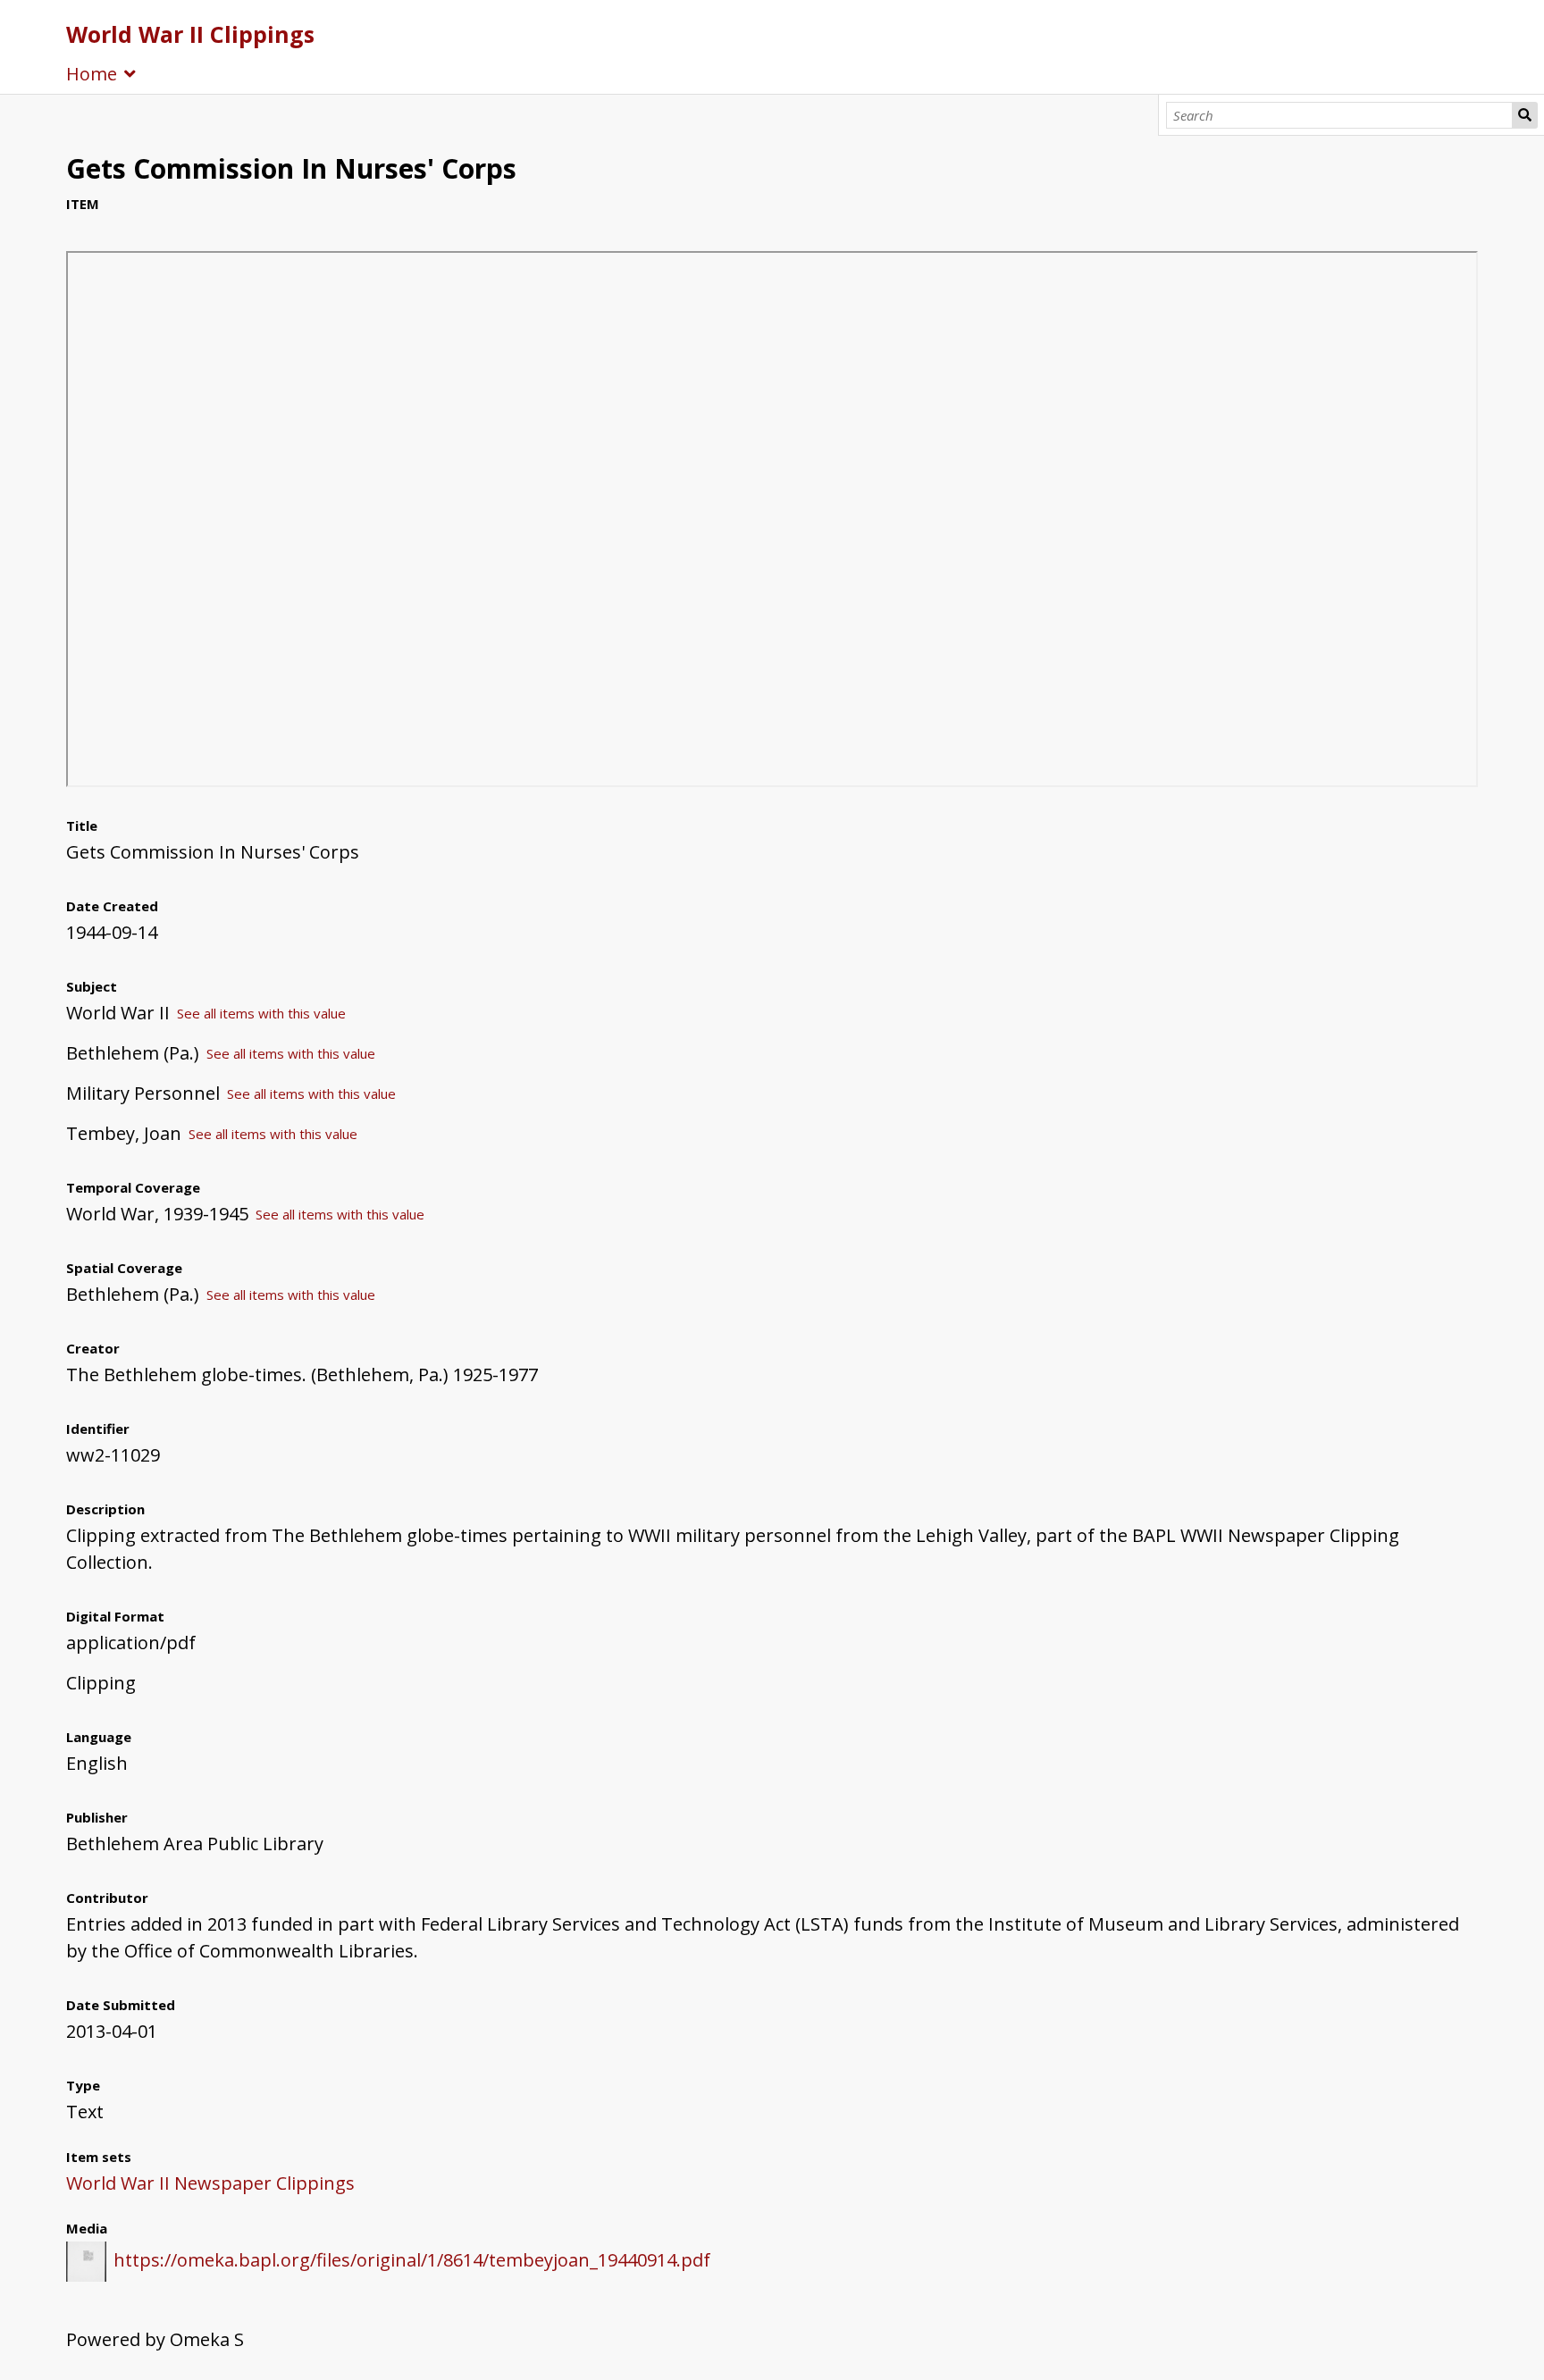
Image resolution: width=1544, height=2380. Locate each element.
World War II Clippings (190, 34)
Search (1525, 115)
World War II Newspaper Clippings (210, 2183)
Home (92, 74)
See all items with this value (261, 1013)
